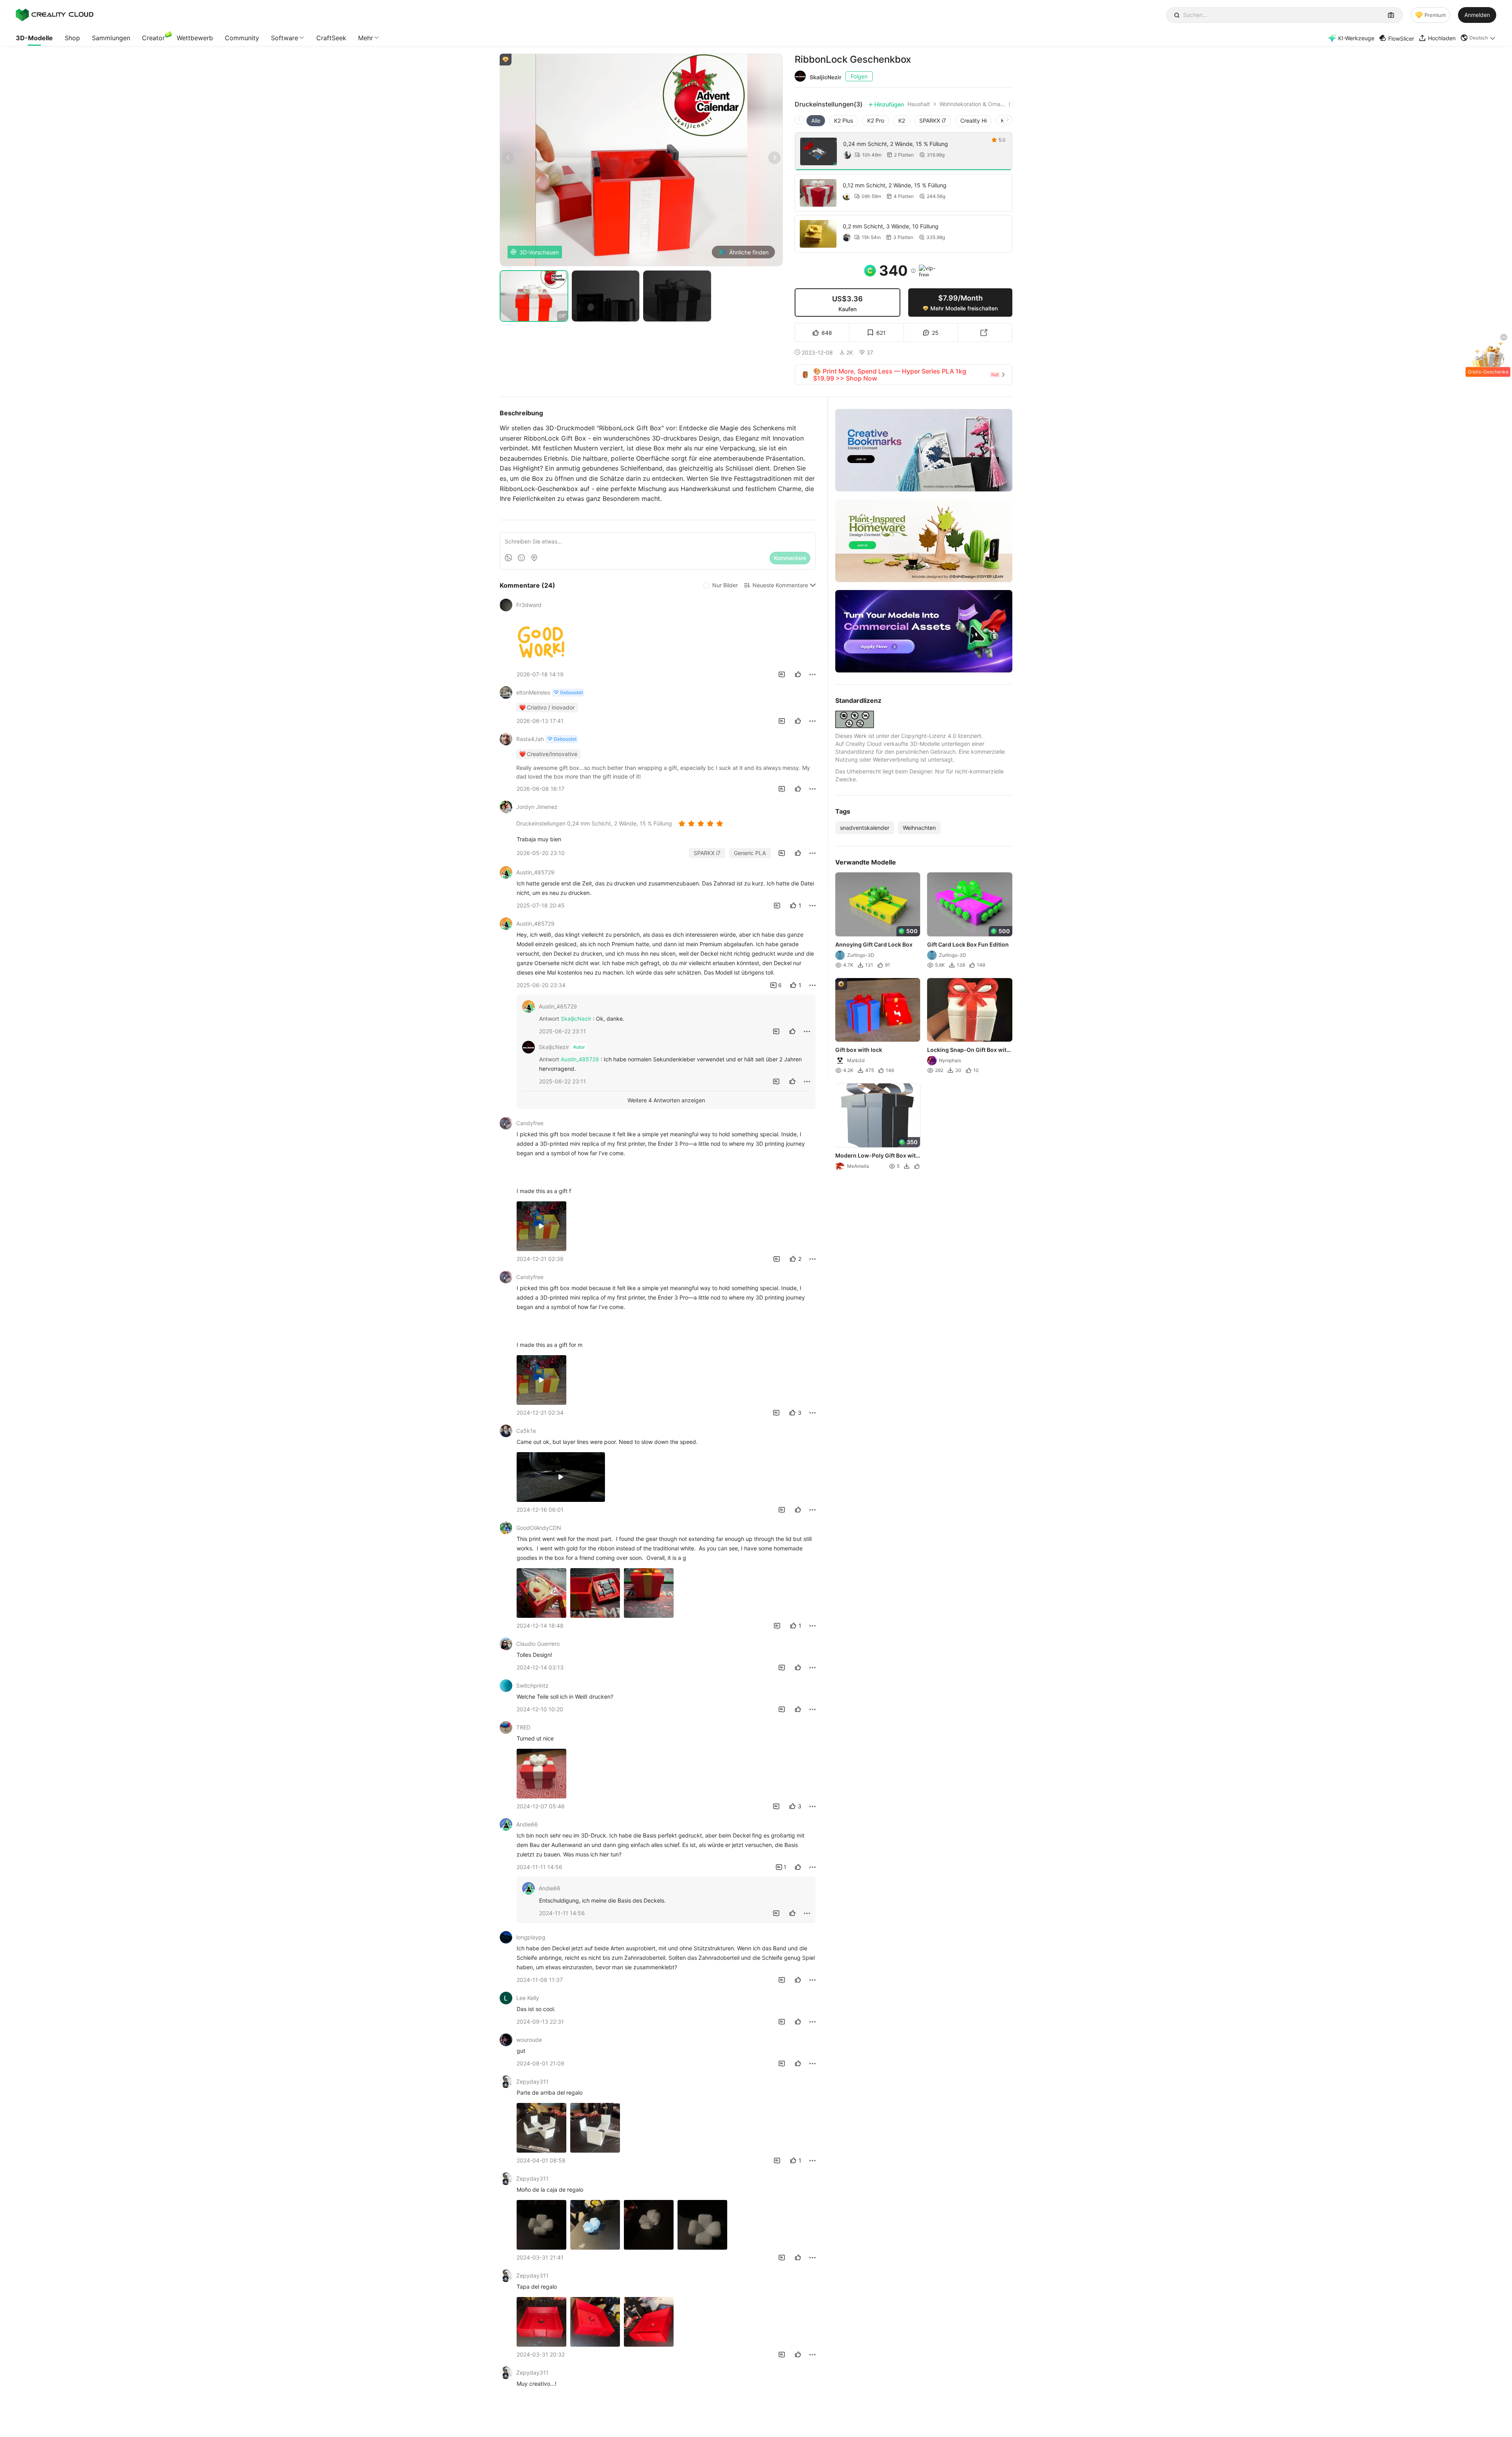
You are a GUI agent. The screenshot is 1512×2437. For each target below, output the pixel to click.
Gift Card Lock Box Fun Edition (968, 944)
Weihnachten (919, 828)
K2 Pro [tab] (876, 120)
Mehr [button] (366, 38)
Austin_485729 (580, 1059)
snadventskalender (865, 828)
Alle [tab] (816, 120)
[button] (1478, 38)
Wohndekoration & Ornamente (973, 104)
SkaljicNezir (826, 77)
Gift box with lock (859, 1050)
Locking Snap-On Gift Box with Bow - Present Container (969, 1050)
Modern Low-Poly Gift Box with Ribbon (877, 1156)
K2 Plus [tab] (844, 120)
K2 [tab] (902, 120)
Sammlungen (111, 38)
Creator (153, 38)
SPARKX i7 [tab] (933, 120)
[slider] (702, 824)
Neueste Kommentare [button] (780, 585)
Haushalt (919, 104)
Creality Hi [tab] (973, 120)
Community (242, 38)
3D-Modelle (34, 38)
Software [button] (285, 38)
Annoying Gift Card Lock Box (874, 944)
